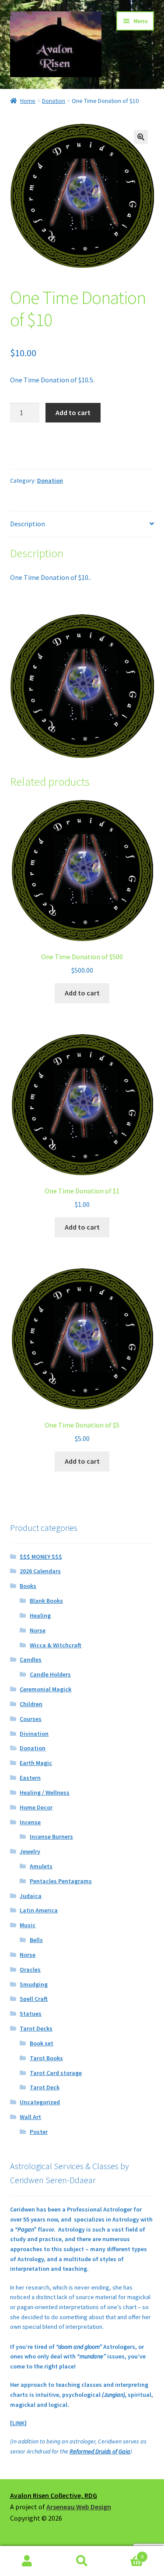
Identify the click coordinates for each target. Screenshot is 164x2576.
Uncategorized (40, 2102)
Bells (36, 1940)
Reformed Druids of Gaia (100, 2451)
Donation (54, 101)
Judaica (31, 1896)
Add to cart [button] (82, 993)
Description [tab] (28, 524)
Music (28, 1925)
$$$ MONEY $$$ (41, 1557)
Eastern (30, 1778)
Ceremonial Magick (45, 1689)
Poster (39, 2132)
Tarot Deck (45, 2087)
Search (82, 2561)
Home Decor (36, 1807)
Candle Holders (50, 1674)
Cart (126, 2554)
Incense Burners (51, 1837)
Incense (30, 1822)
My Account (27, 2561)
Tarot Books (46, 2058)
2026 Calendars (40, 1571)
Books (28, 1586)
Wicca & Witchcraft (56, 1645)
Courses (31, 1719)
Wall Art (30, 2117)
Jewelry (30, 1851)
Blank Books (46, 1601)
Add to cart (73, 412)
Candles (31, 1659)
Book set (42, 2043)
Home (28, 101)
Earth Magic (36, 1763)
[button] (141, 137)
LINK (18, 2423)
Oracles (30, 1969)
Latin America (39, 1910)
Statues (31, 2014)
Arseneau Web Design (79, 2507)
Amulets (41, 1866)
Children (31, 1704)
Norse (38, 1630)
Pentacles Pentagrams (61, 1881)
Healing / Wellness (45, 1792)
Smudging (34, 1984)
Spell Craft (34, 1999)
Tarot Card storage (56, 2073)
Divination (34, 1734)
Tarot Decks (36, 2028)
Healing (40, 1615)
